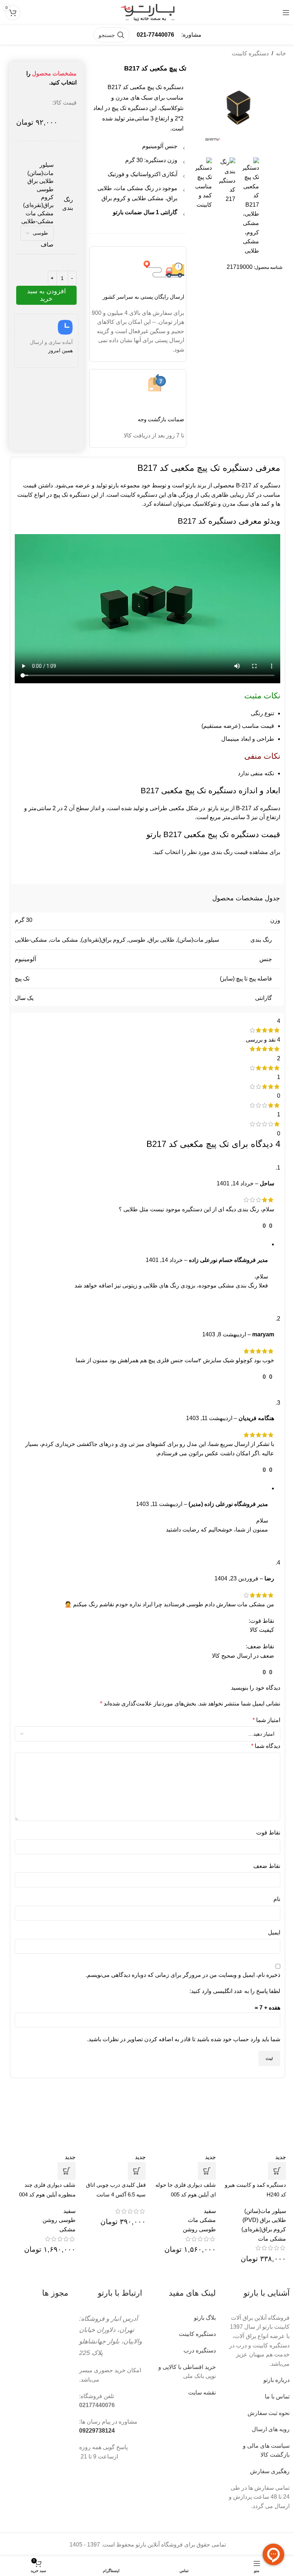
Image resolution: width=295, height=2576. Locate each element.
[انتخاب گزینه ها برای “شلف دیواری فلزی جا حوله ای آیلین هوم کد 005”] (207, 2171)
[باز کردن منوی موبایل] (286, 13)
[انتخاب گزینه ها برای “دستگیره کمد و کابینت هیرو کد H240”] (277, 2171)
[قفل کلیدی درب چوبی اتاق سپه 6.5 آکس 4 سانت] (112, 2119)
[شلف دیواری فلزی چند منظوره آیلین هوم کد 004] (42, 2119)
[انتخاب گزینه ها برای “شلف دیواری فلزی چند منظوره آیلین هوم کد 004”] (67, 2171)
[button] (137, 2171)
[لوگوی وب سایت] (147, 12)
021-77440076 (155, 35)
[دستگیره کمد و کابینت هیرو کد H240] (253, 2119)
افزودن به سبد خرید (46, 295)
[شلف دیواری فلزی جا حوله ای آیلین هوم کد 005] (183, 2119)
